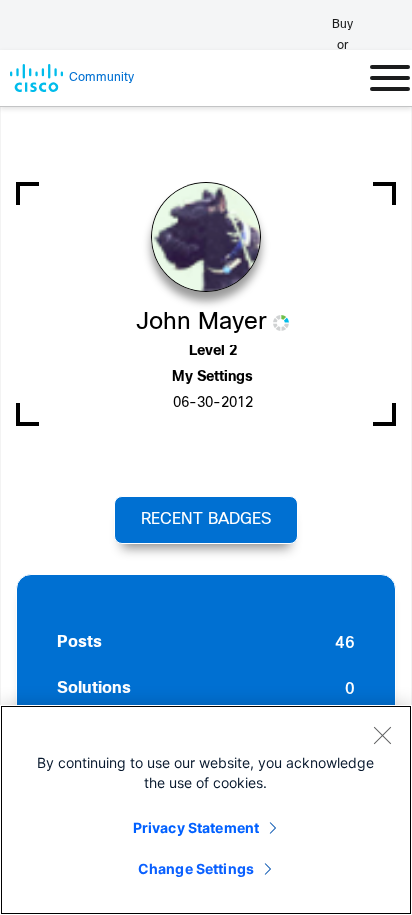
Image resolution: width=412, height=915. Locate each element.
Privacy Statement (196, 827)
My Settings (212, 377)
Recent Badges (206, 519)
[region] (206, 810)
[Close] (382, 735)
